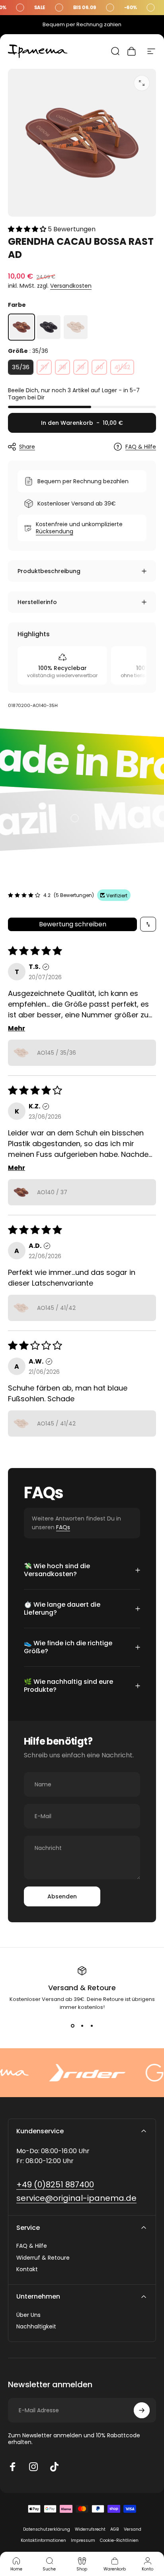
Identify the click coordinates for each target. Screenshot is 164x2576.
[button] (28, 229)
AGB (115, 2529)
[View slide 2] (82, 2026)
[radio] (21, 327)
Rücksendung (55, 531)
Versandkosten (71, 286)
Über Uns (28, 2315)
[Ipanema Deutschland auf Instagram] (33, 2467)
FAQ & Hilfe (141, 447)
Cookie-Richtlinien (119, 2540)
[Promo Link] (82, 8)
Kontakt (27, 2270)
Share (27, 447)
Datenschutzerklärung (47, 2529)
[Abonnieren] (142, 2410)
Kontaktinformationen (43, 2540)
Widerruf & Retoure (43, 2258)
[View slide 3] (92, 2026)
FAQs (63, 1527)
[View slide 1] (72, 2026)
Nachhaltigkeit (36, 2327)
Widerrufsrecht (90, 2529)
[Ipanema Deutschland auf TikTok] (54, 2467)
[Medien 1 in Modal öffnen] (142, 83)
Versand (133, 2529)
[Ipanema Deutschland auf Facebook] (13, 2467)
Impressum (83, 2540)
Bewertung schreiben (73, 924)
